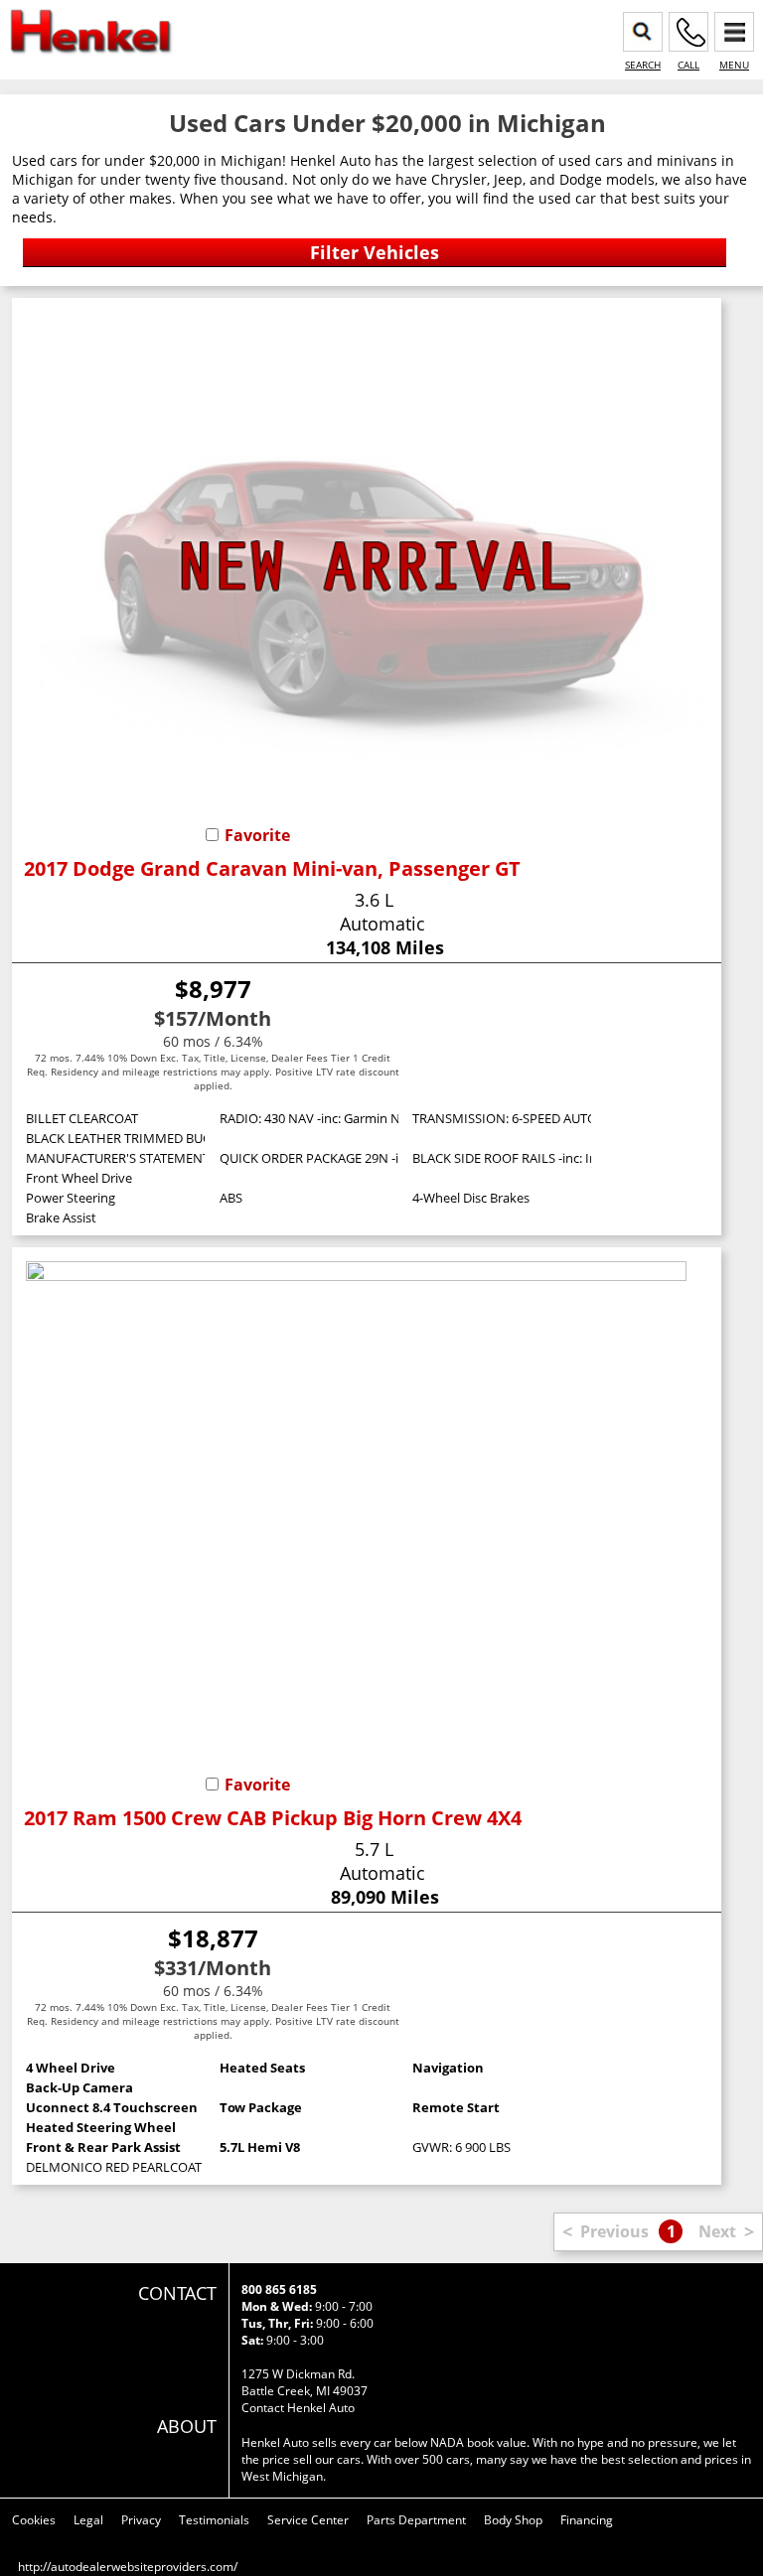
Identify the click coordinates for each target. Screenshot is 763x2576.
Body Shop (513, 2520)
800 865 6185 (279, 2290)
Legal (88, 2520)
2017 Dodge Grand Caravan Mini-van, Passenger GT (272, 868)
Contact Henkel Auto (298, 2408)
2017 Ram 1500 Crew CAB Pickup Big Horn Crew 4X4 (273, 1818)
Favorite (257, 835)
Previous (614, 2231)
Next (717, 2231)
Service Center (308, 2520)
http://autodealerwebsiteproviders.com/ (128, 2567)
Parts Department (416, 2520)
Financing (587, 2520)
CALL (688, 65)
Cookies (34, 2520)
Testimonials (214, 2520)
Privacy (141, 2520)
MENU (734, 65)
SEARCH (643, 65)
